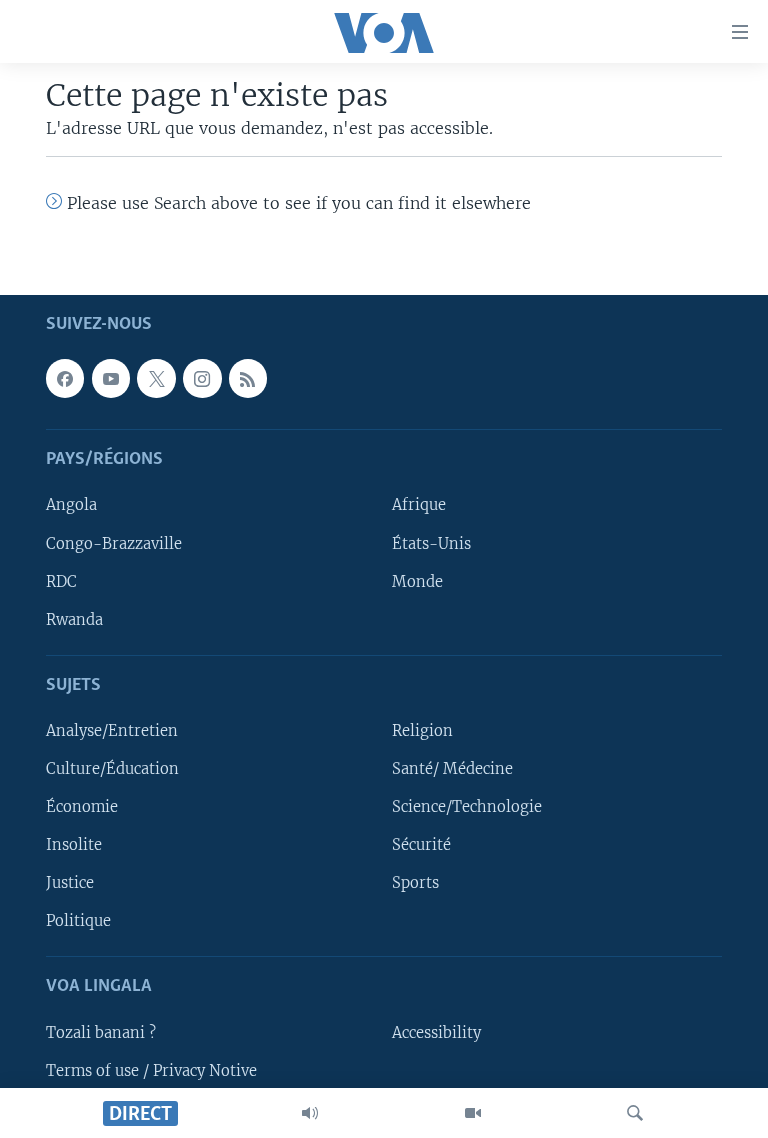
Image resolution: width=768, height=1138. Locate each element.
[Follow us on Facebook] (65, 378)
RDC (61, 582)
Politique (78, 921)
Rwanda (74, 620)
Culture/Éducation (112, 769)
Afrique (419, 506)
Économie (82, 807)
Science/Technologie (467, 807)
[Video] (473, 1113)
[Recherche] (635, 1113)
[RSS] (248, 378)
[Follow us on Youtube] (111, 378)
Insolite (74, 845)
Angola (71, 506)
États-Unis (431, 544)
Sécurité (421, 845)
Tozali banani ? (101, 1033)
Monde (417, 582)
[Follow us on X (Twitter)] (156, 378)
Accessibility (436, 1033)
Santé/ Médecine (452, 769)
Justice (70, 883)
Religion (422, 731)
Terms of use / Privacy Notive (151, 1071)
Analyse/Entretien (112, 731)
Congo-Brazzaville (114, 544)
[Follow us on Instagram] (202, 378)
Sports (415, 883)
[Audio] (310, 1113)
